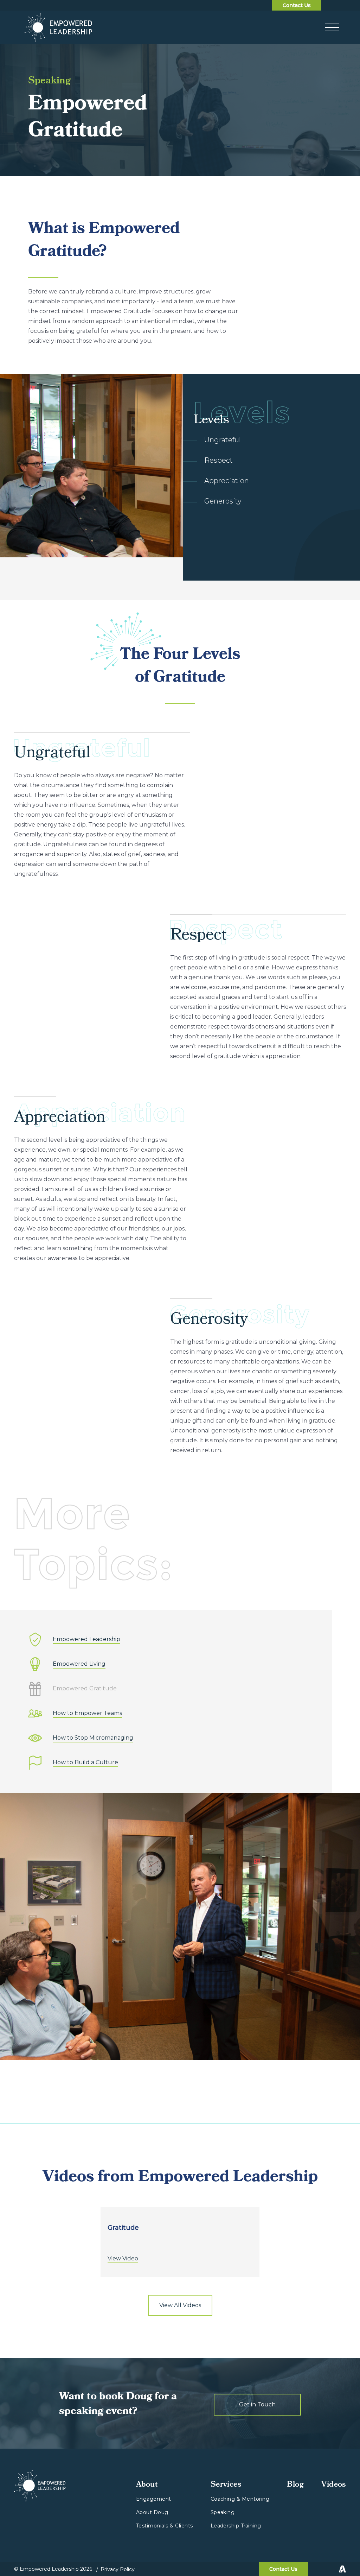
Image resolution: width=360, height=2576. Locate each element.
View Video (123, 2259)
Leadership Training (236, 2526)
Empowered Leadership (86, 1640)
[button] (332, 27)
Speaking (223, 2512)
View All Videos (180, 2305)
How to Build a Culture (85, 1763)
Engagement (154, 2499)
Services (226, 2485)
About (147, 2485)
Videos (334, 2485)
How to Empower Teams (87, 1713)
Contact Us (297, 5)
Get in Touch (257, 2404)
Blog (295, 2485)
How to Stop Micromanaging (93, 1738)
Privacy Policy (118, 2569)
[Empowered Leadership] (59, 27)
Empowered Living (79, 1664)
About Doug (152, 2512)
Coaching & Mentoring (240, 2499)
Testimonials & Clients (165, 2526)
